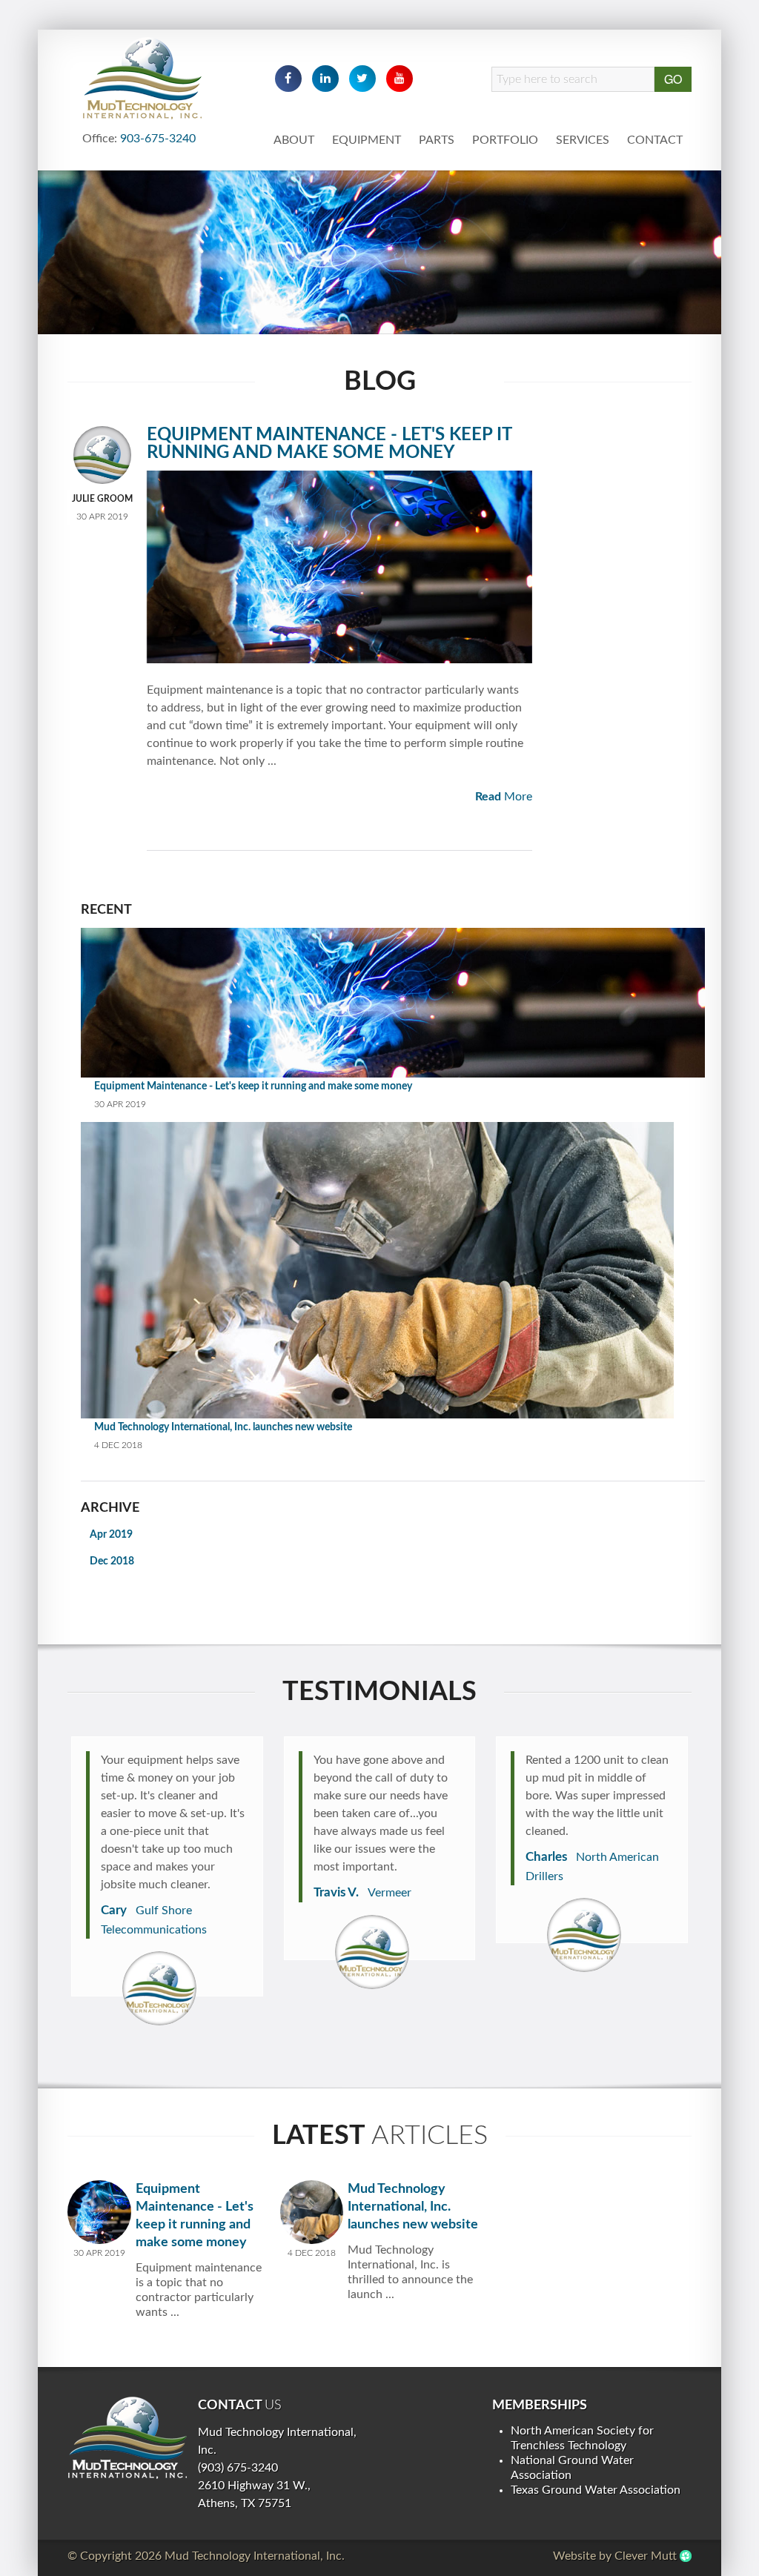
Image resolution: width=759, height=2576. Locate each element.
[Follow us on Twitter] (362, 79)
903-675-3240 (158, 139)
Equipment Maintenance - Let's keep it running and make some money (329, 444)
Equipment (367, 140)
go (673, 79)
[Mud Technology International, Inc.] (127, 2437)
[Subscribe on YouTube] (400, 79)
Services (583, 140)
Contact (655, 140)
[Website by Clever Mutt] (686, 2556)
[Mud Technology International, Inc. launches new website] (312, 2211)
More (504, 797)
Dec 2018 (112, 1561)
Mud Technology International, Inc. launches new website (223, 1427)
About (294, 140)
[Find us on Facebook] (288, 79)
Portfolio (505, 140)
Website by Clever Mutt (615, 2556)
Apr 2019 (111, 1535)
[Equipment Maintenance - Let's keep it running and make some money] (102, 455)
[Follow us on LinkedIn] (325, 79)
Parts (437, 140)
